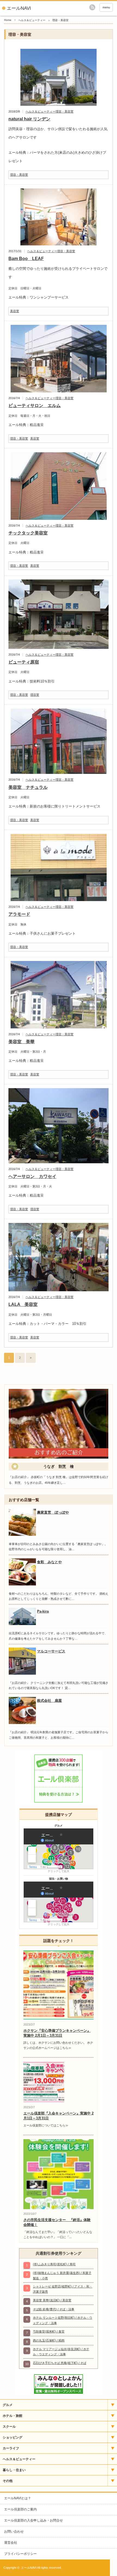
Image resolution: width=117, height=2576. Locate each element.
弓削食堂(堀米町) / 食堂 (49, 2331)
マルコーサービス (51, 1651)
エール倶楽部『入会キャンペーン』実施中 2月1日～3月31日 (59, 2116)
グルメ (8, 2405)
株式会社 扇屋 (49, 1701)
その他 (8, 2481)
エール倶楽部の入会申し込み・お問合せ (33, 2520)
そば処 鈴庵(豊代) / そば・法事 (54, 2309)
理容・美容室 (64, 111)
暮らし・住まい (14, 2470)
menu (106, 7)
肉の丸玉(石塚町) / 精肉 (49, 2340)
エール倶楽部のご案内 (20, 2509)
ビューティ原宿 (24, 662)
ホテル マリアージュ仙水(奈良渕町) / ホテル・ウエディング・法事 (61, 2352)
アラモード (19, 914)
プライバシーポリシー (20, 2554)
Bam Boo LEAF (26, 259)
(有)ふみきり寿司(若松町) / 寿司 (54, 2264)
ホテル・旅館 (13, 2416)
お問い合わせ (14, 2532)
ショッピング (13, 2437)
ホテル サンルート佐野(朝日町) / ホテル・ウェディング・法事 (63, 2320)
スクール (9, 2427)
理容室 (35, 695)
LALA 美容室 (23, 1304)
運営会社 (11, 2543)
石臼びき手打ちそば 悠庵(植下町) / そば (60, 2363)
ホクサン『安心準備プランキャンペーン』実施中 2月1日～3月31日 (57, 2033)
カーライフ (11, 2448)
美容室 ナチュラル (28, 787)
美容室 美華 (21, 1042)
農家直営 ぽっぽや (53, 1512)
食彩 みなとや (49, 1562)
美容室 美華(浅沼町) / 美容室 (52, 2300)
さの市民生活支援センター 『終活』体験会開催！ (57, 2222)
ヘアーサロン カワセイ (32, 1176)
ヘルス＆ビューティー (32, 20)
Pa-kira (43, 1611)
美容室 (15, 311)
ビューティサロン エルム (35, 406)
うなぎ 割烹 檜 (59, 1466)
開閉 (112, 2405)
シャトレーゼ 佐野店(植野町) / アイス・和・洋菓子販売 (63, 2289)
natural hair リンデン (29, 119)
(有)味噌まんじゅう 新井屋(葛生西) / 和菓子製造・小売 (62, 2275)
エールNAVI (19, 8)
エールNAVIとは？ (18, 2498)
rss (92, 7)
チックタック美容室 (28, 533)
